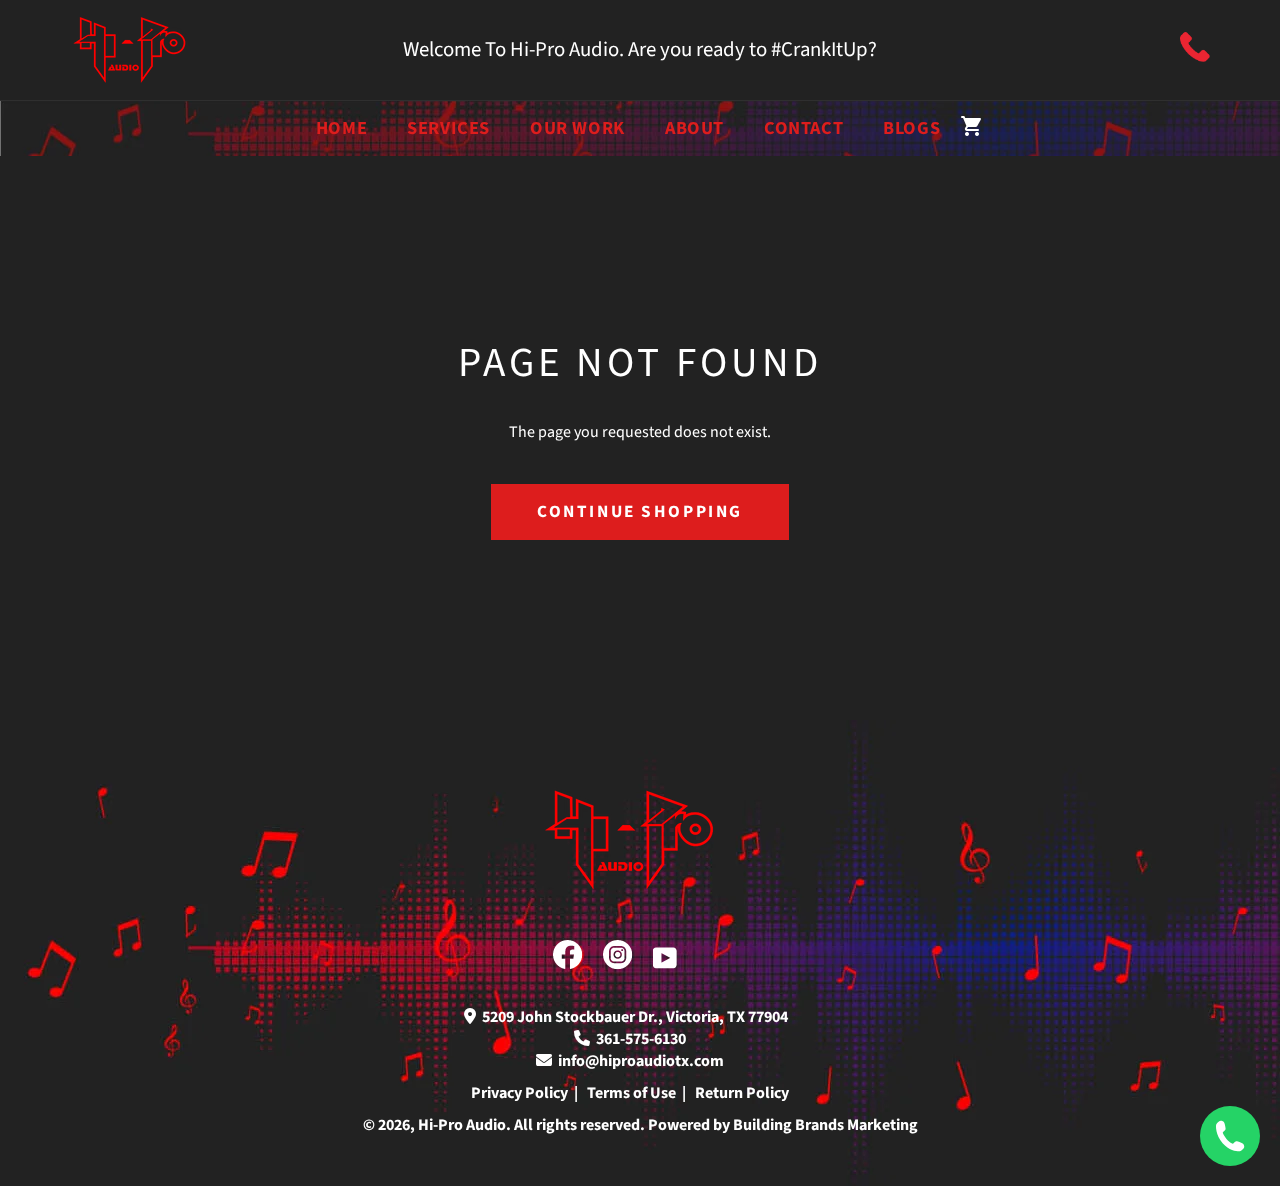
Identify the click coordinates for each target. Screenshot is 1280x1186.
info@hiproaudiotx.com (638, 1061)
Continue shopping (640, 511)
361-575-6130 (638, 1039)
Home (341, 128)
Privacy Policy (519, 1093)
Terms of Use (631, 1093)
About (694, 128)
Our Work (577, 128)
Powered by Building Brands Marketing (783, 1125)
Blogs (911, 128)
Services (448, 128)
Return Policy (742, 1093)
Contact (803, 128)
